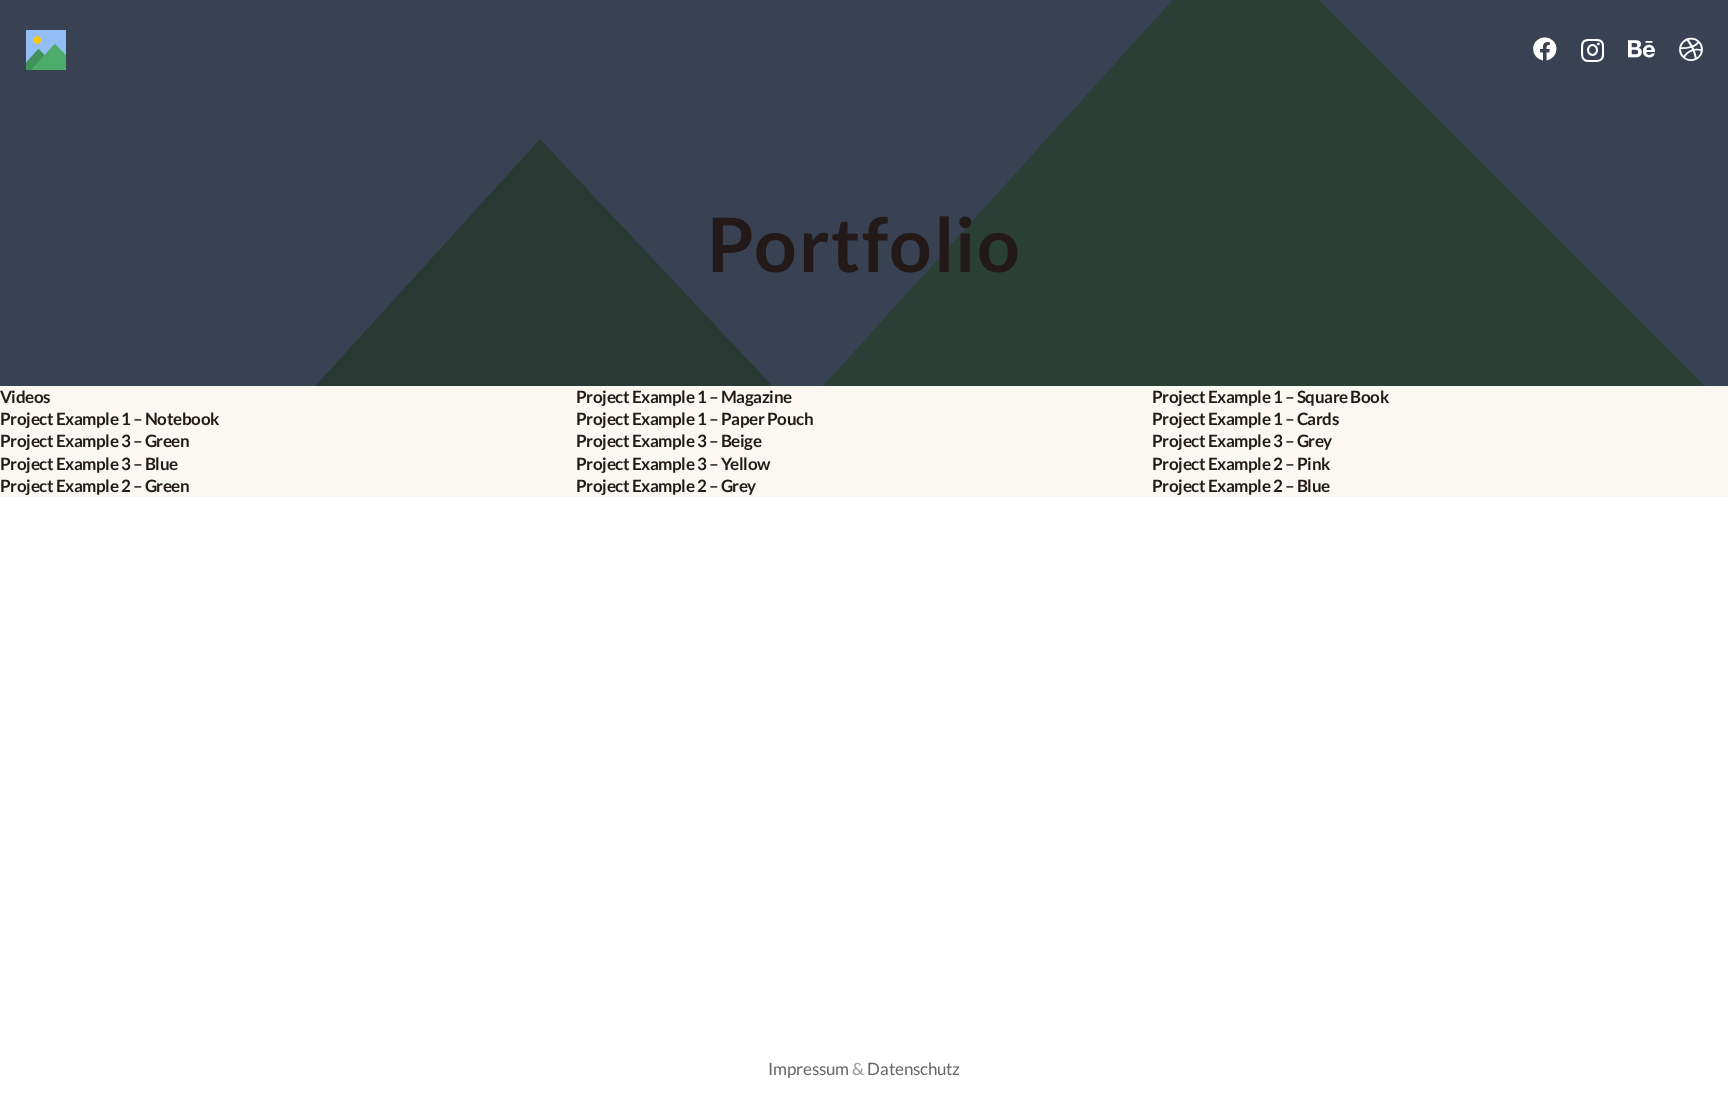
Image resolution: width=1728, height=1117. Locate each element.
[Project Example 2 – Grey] (864, 486)
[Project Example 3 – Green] (288, 441)
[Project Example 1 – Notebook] (288, 419)
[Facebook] (1545, 49)
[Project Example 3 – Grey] (1440, 441)
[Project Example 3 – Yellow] (864, 464)
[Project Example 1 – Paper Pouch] (864, 419)
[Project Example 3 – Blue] (288, 464)
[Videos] (288, 397)
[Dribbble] (1691, 49)
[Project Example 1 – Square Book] (1440, 397)
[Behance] (1641, 49)
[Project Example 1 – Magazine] (864, 397)
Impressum (808, 1068)
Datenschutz (913, 1068)
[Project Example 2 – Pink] (1440, 464)
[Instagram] (1592, 50)
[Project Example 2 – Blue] (1440, 486)
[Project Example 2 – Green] (288, 486)
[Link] (86, 50)
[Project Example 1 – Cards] (1440, 419)
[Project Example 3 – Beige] (864, 441)
